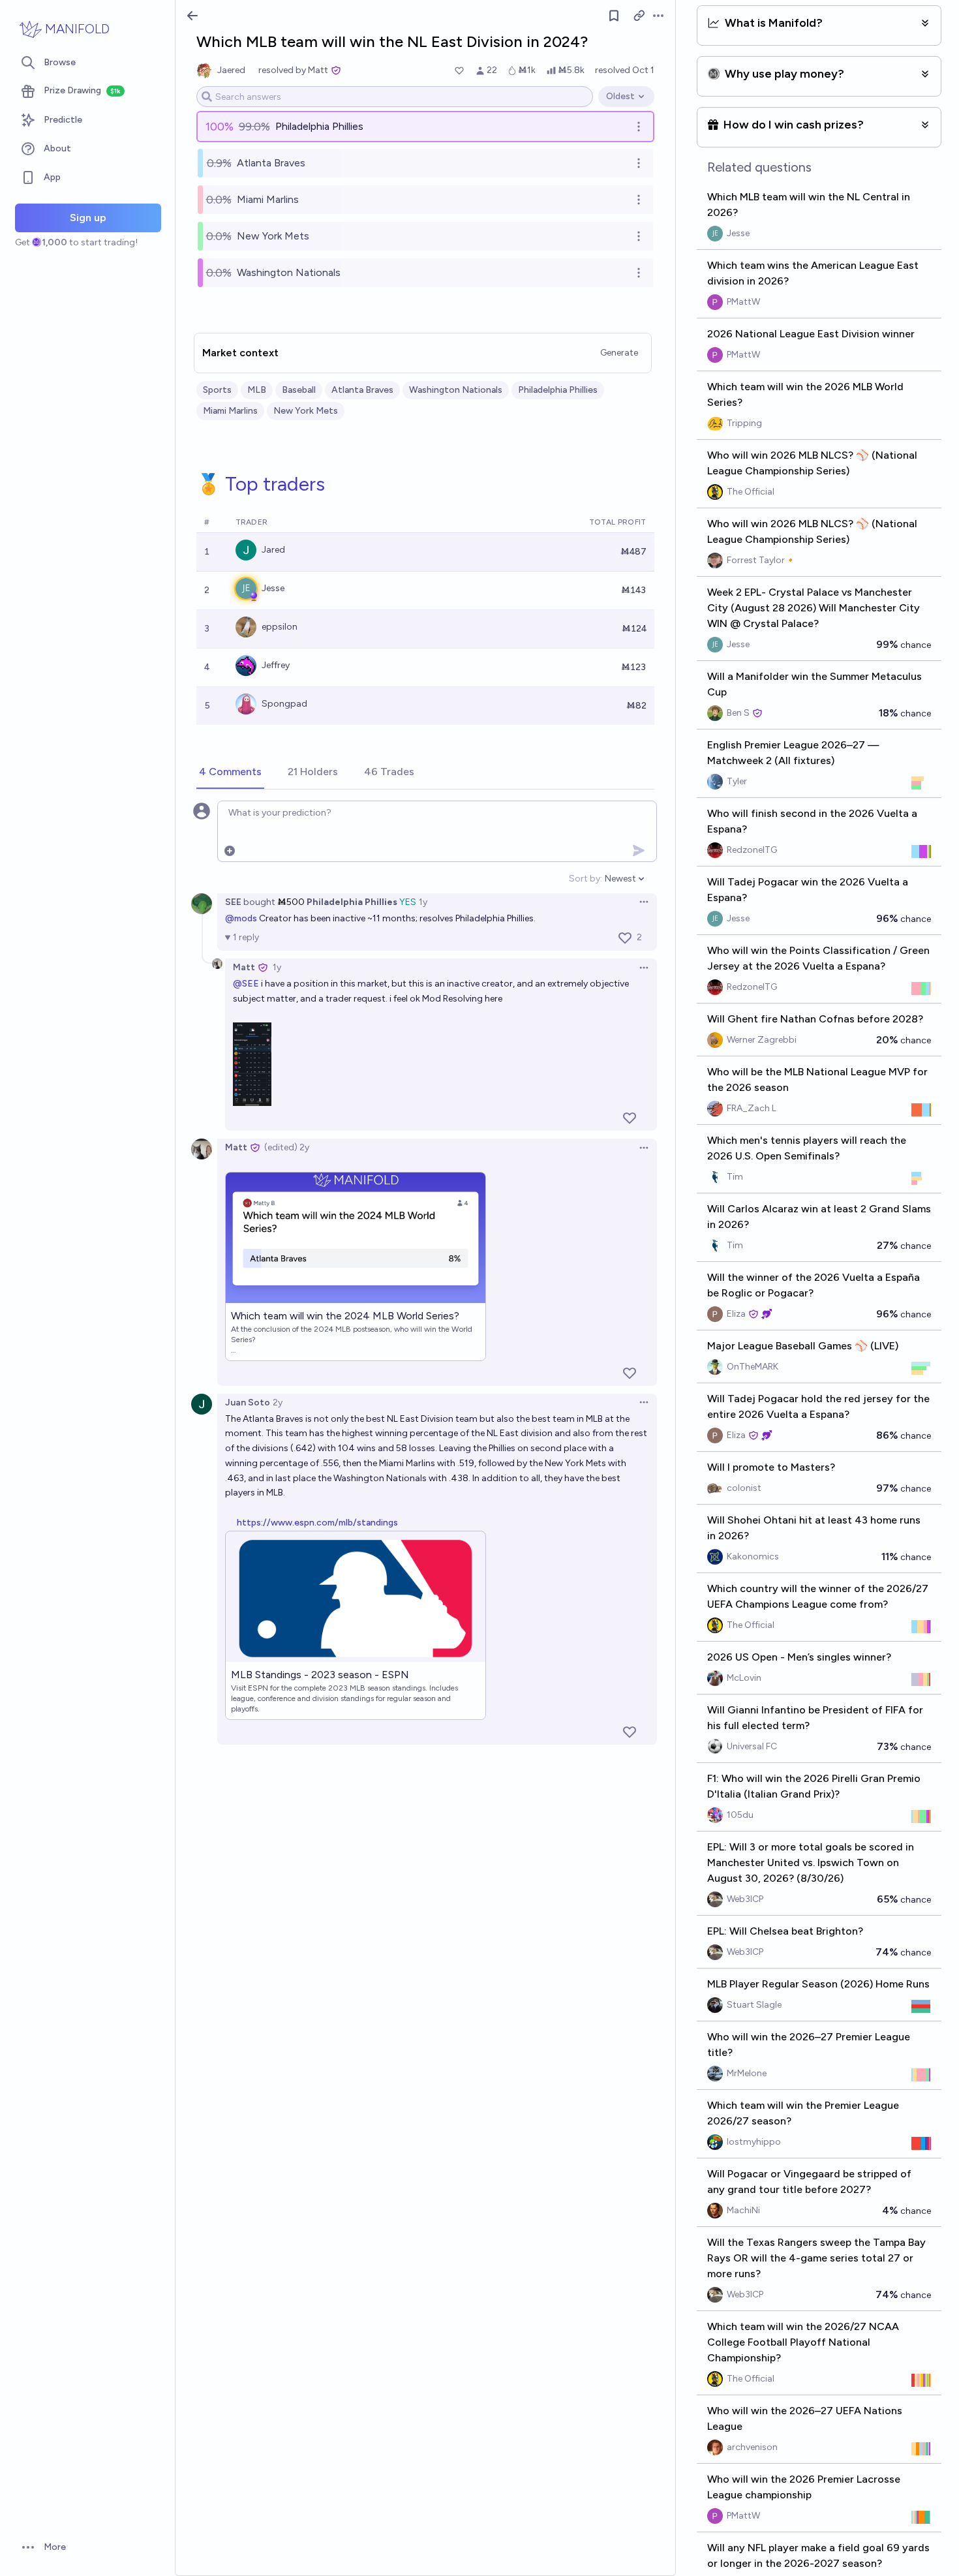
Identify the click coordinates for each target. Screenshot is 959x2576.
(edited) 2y (287, 1147)
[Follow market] (614, 16)
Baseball (299, 390)
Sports (217, 390)
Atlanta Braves (362, 390)
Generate (619, 353)
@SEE (246, 984)
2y (278, 1403)
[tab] (230, 773)
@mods (241, 918)
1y (423, 902)
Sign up (88, 218)
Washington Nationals (456, 390)
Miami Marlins (230, 411)
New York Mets (306, 411)
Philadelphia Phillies (558, 390)
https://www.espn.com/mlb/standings (317, 1523)
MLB (257, 390)
